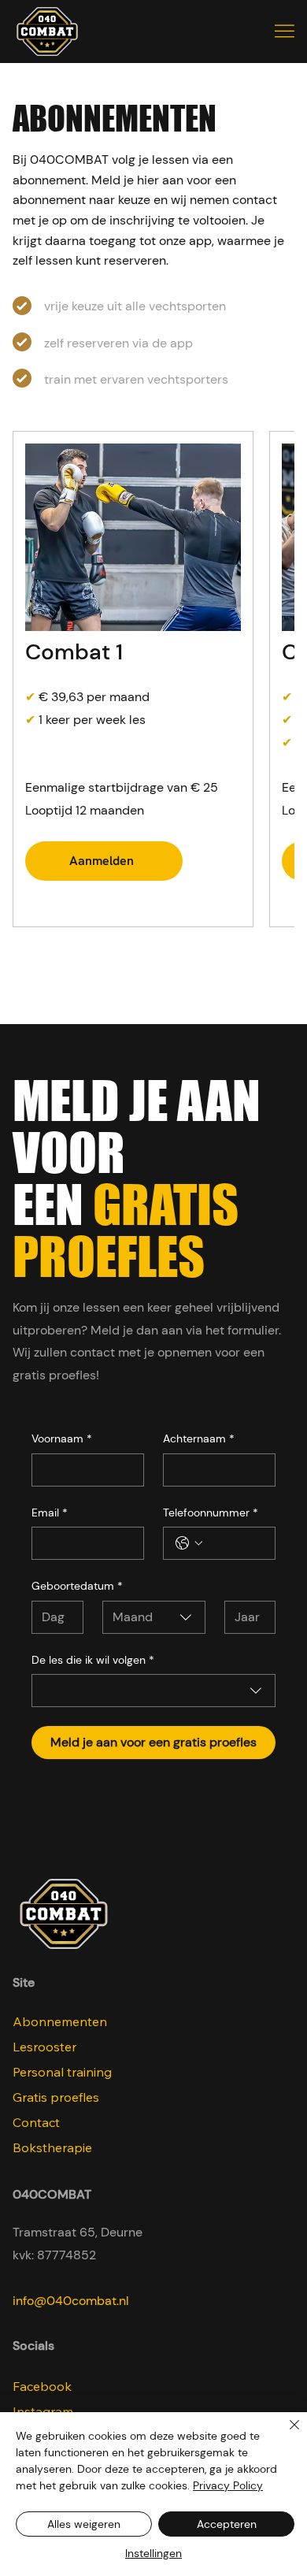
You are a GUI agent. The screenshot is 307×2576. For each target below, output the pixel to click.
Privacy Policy (228, 2485)
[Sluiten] (285, 2434)
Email (50, 1513)
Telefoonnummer (211, 1513)
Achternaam (199, 1438)
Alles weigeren (84, 2524)
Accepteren (227, 2524)
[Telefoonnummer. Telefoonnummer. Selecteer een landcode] (189, 1543)
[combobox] (154, 1617)
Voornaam (62, 1438)
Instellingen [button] (153, 2553)
